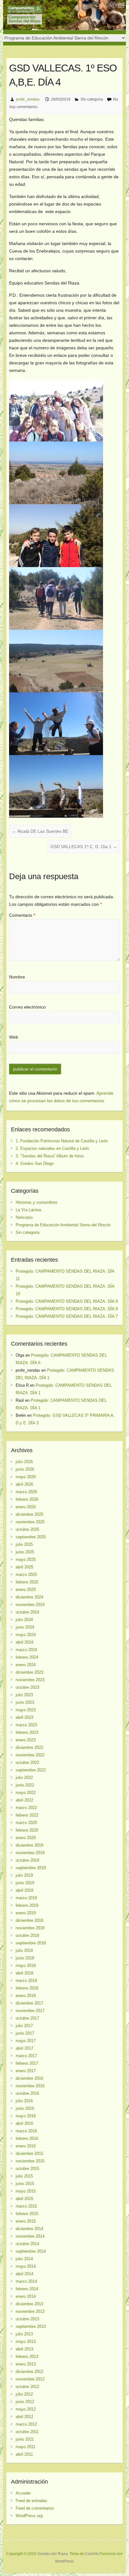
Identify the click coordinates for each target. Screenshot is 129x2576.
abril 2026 (24, 1484)
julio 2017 (24, 2026)
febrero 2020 (27, 1830)
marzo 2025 (26, 1575)
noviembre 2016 (30, 2086)
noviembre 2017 (30, 2011)
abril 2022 (24, 1800)
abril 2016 (24, 2123)
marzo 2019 (26, 1898)
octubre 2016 (27, 2093)
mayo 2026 (26, 1477)
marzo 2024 (26, 1650)
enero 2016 (26, 2146)
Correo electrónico (27, 1007)
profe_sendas (28, 99)
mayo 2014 (26, 2266)
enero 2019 (26, 1913)
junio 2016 (25, 2108)
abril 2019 (24, 1890)
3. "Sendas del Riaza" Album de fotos (50, 1156)
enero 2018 (26, 1996)
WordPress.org (29, 2516)
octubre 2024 (27, 1612)
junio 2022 (25, 1785)
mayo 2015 (26, 2191)
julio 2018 (24, 1950)
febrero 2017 (27, 2063)
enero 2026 (26, 1507)
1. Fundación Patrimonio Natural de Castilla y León (62, 1141)
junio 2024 (25, 1627)
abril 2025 (24, 1567)
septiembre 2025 (31, 1537)
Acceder (23, 2493)
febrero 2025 (27, 1582)
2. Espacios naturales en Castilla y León (52, 1148)
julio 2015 (24, 2176)
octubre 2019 (27, 1860)
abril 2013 (24, 2349)
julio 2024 (24, 1620)
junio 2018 (25, 1958)
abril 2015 (24, 2199)
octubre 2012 (27, 2387)
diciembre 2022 (29, 1747)
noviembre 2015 (30, 2161)
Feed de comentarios (35, 2508)
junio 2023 (25, 1702)
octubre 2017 (27, 2018)
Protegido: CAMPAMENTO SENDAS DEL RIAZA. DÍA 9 (67, 1301)
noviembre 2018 (30, 1928)
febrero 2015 (27, 2214)
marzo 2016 (26, 2131)
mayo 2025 (26, 1559)
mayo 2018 (26, 1966)
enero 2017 (26, 2071)
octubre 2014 (27, 2244)
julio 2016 (24, 2101)
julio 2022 (24, 1778)
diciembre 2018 (29, 1920)
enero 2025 (26, 1590)
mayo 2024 (26, 1635)
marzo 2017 (26, 2056)
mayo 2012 (26, 2409)
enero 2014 (26, 2296)
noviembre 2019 (30, 1853)
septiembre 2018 (31, 1943)
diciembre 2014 (29, 2229)
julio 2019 (24, 1875)
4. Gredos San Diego (35, 1163)
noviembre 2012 (30, 2379)
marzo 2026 (26, 1492)
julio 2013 (24, 2334)
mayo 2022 (26, 1793)
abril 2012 (24, 2417)
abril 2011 (24, 2454)
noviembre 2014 (30, 2236)
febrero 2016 (27, 2138)
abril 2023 (24, 1717)
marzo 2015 (26, 2206)
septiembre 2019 (31, 1868)
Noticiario (24, 1217)
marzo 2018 (26, 1981)
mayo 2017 (26, 2041)
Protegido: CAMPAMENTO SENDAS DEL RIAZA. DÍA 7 (67, 1316)
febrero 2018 (27, 1988)
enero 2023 (26, 1740)
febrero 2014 (27, 2289)
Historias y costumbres (37, 1202)
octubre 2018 (27, 1935)
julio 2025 (24, 1544)
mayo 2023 (26, 1710)
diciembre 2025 (29, 1514)
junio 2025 (25, 1552)
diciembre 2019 (29, 1845)
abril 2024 (24, 1642)
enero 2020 (26, 1838)
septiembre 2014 (31, 2251)
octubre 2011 (27, 2432)
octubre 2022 (27, 1763)
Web (14, 1037)
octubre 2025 (27, 1529)
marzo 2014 (26, 2281)
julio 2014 (24, 2259)
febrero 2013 (27, 2357)
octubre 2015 (27, 2169)
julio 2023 (24, 1695)
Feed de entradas (31, 2501)
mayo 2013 (26, 2341)
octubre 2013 (27, 2319)
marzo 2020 (26, 1823)
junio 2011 (25, 2439)
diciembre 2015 (29, 2154)
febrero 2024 (27, 1657)
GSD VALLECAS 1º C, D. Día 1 (84, 847)
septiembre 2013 (31, 2326)
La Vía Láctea (28, 1210)
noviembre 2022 (30, 1755)
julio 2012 (24, 2394)
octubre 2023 (27, 1687)
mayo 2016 (26, 2116)
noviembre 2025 (30, 1522)
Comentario (22, 915)
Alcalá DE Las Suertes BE (40, 831)
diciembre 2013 (29, 2304)
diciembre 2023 (29, 1672)
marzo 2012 (26, 2424)
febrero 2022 (27, 1815)
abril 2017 (24, 2048)
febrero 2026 (27, 1499)
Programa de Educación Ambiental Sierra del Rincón (63, 1225)
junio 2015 (25, 2184)
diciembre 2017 (29, 2003)
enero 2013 (26, 2364)
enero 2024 (26, 1665)
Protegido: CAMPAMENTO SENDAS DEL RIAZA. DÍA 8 (67, 1309)
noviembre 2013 (30, 2311)
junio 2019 (25, 1883)
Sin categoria (92, 99)
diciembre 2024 (29, 1597)
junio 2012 (25, 2402)
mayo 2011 (26, 2447)
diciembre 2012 (29, 2372)
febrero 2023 (27, 1732)
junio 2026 (25, 1469)
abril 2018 (24, 1973)
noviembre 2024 (30, 1605)
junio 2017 (25, 2033)
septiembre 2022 (31, 1770)
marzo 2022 (26, 1808)
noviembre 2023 (30, 1680)
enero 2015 (26, 2221)
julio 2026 (24, 1462)
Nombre (17, 977)
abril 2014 (24, 2274)
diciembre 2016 (29, 2078)
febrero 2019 (27, 1905)
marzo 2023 (26, 1725)
